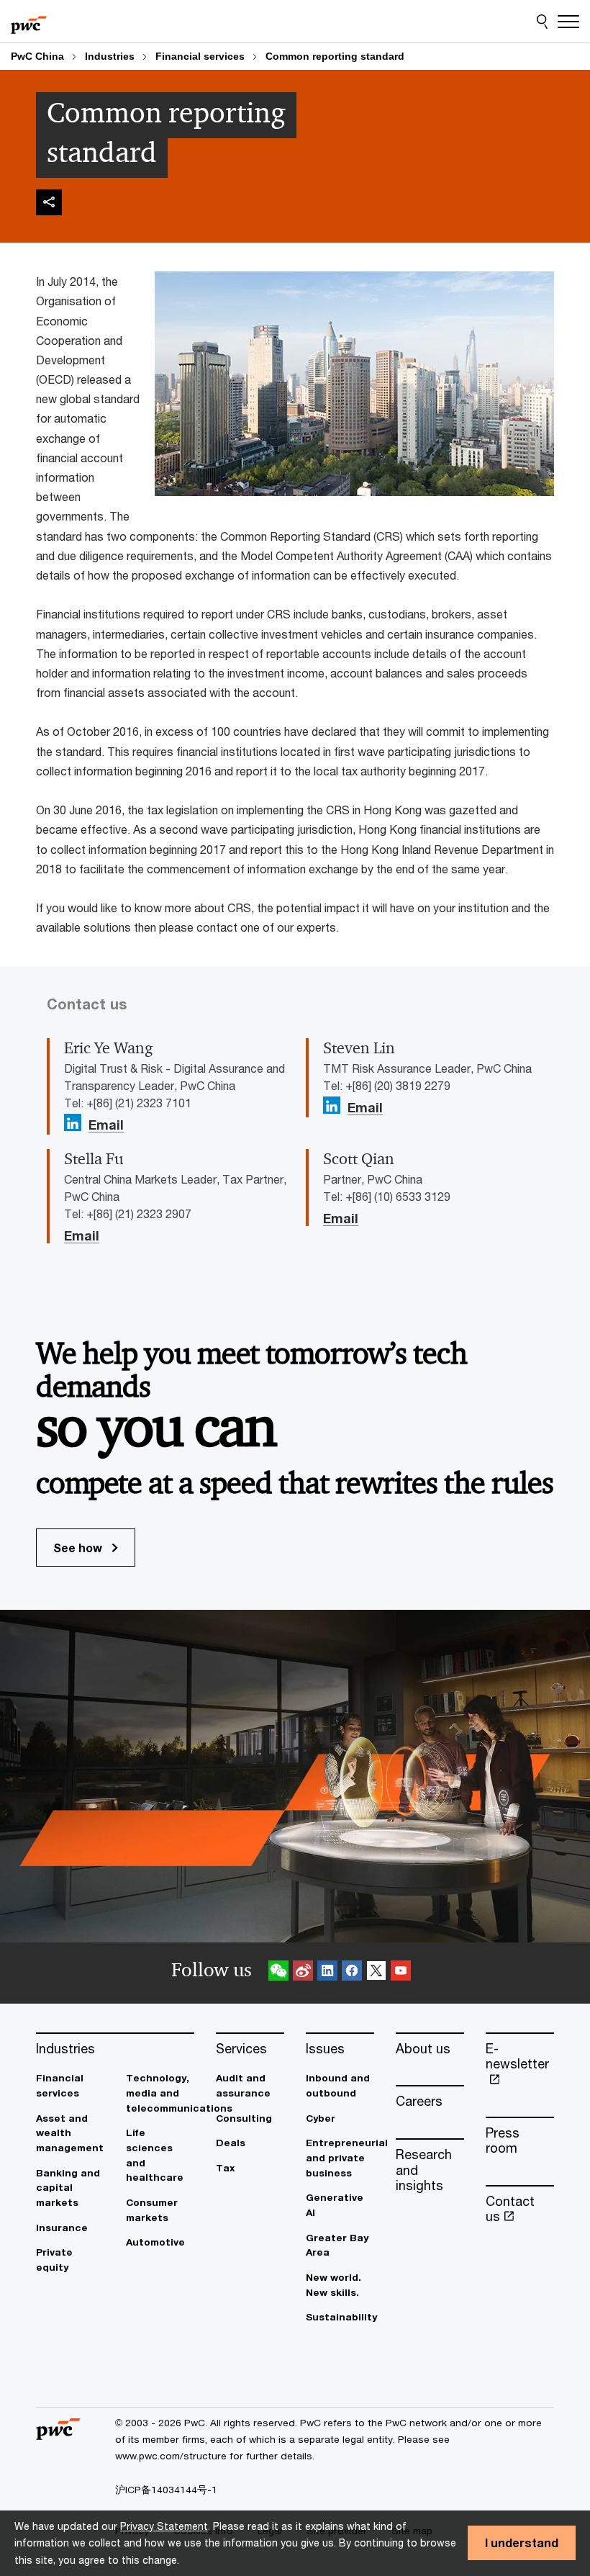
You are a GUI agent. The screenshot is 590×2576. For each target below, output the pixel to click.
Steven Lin (359, 1048)
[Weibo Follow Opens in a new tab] (303, 1973)
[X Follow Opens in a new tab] (376, 1973)
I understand (522, 2543)
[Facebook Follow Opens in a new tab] (352, 1973)
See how (79, 1548)
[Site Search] (542, 22)
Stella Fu (94, 1159)
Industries (110, 56)
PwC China (37, 56)
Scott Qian (359, 1159)
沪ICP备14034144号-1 (166, 2490)
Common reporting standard (335, 56)
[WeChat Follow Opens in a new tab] (278, 1973)
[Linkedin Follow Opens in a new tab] (73, 1123)
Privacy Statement (164, 2526)
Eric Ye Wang (108, 1048)
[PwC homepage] (29, 22)
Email (106, 1125)
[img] (49, 202)
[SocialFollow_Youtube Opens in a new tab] (401, 1973)
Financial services (200, 56)
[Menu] (568, 22)
